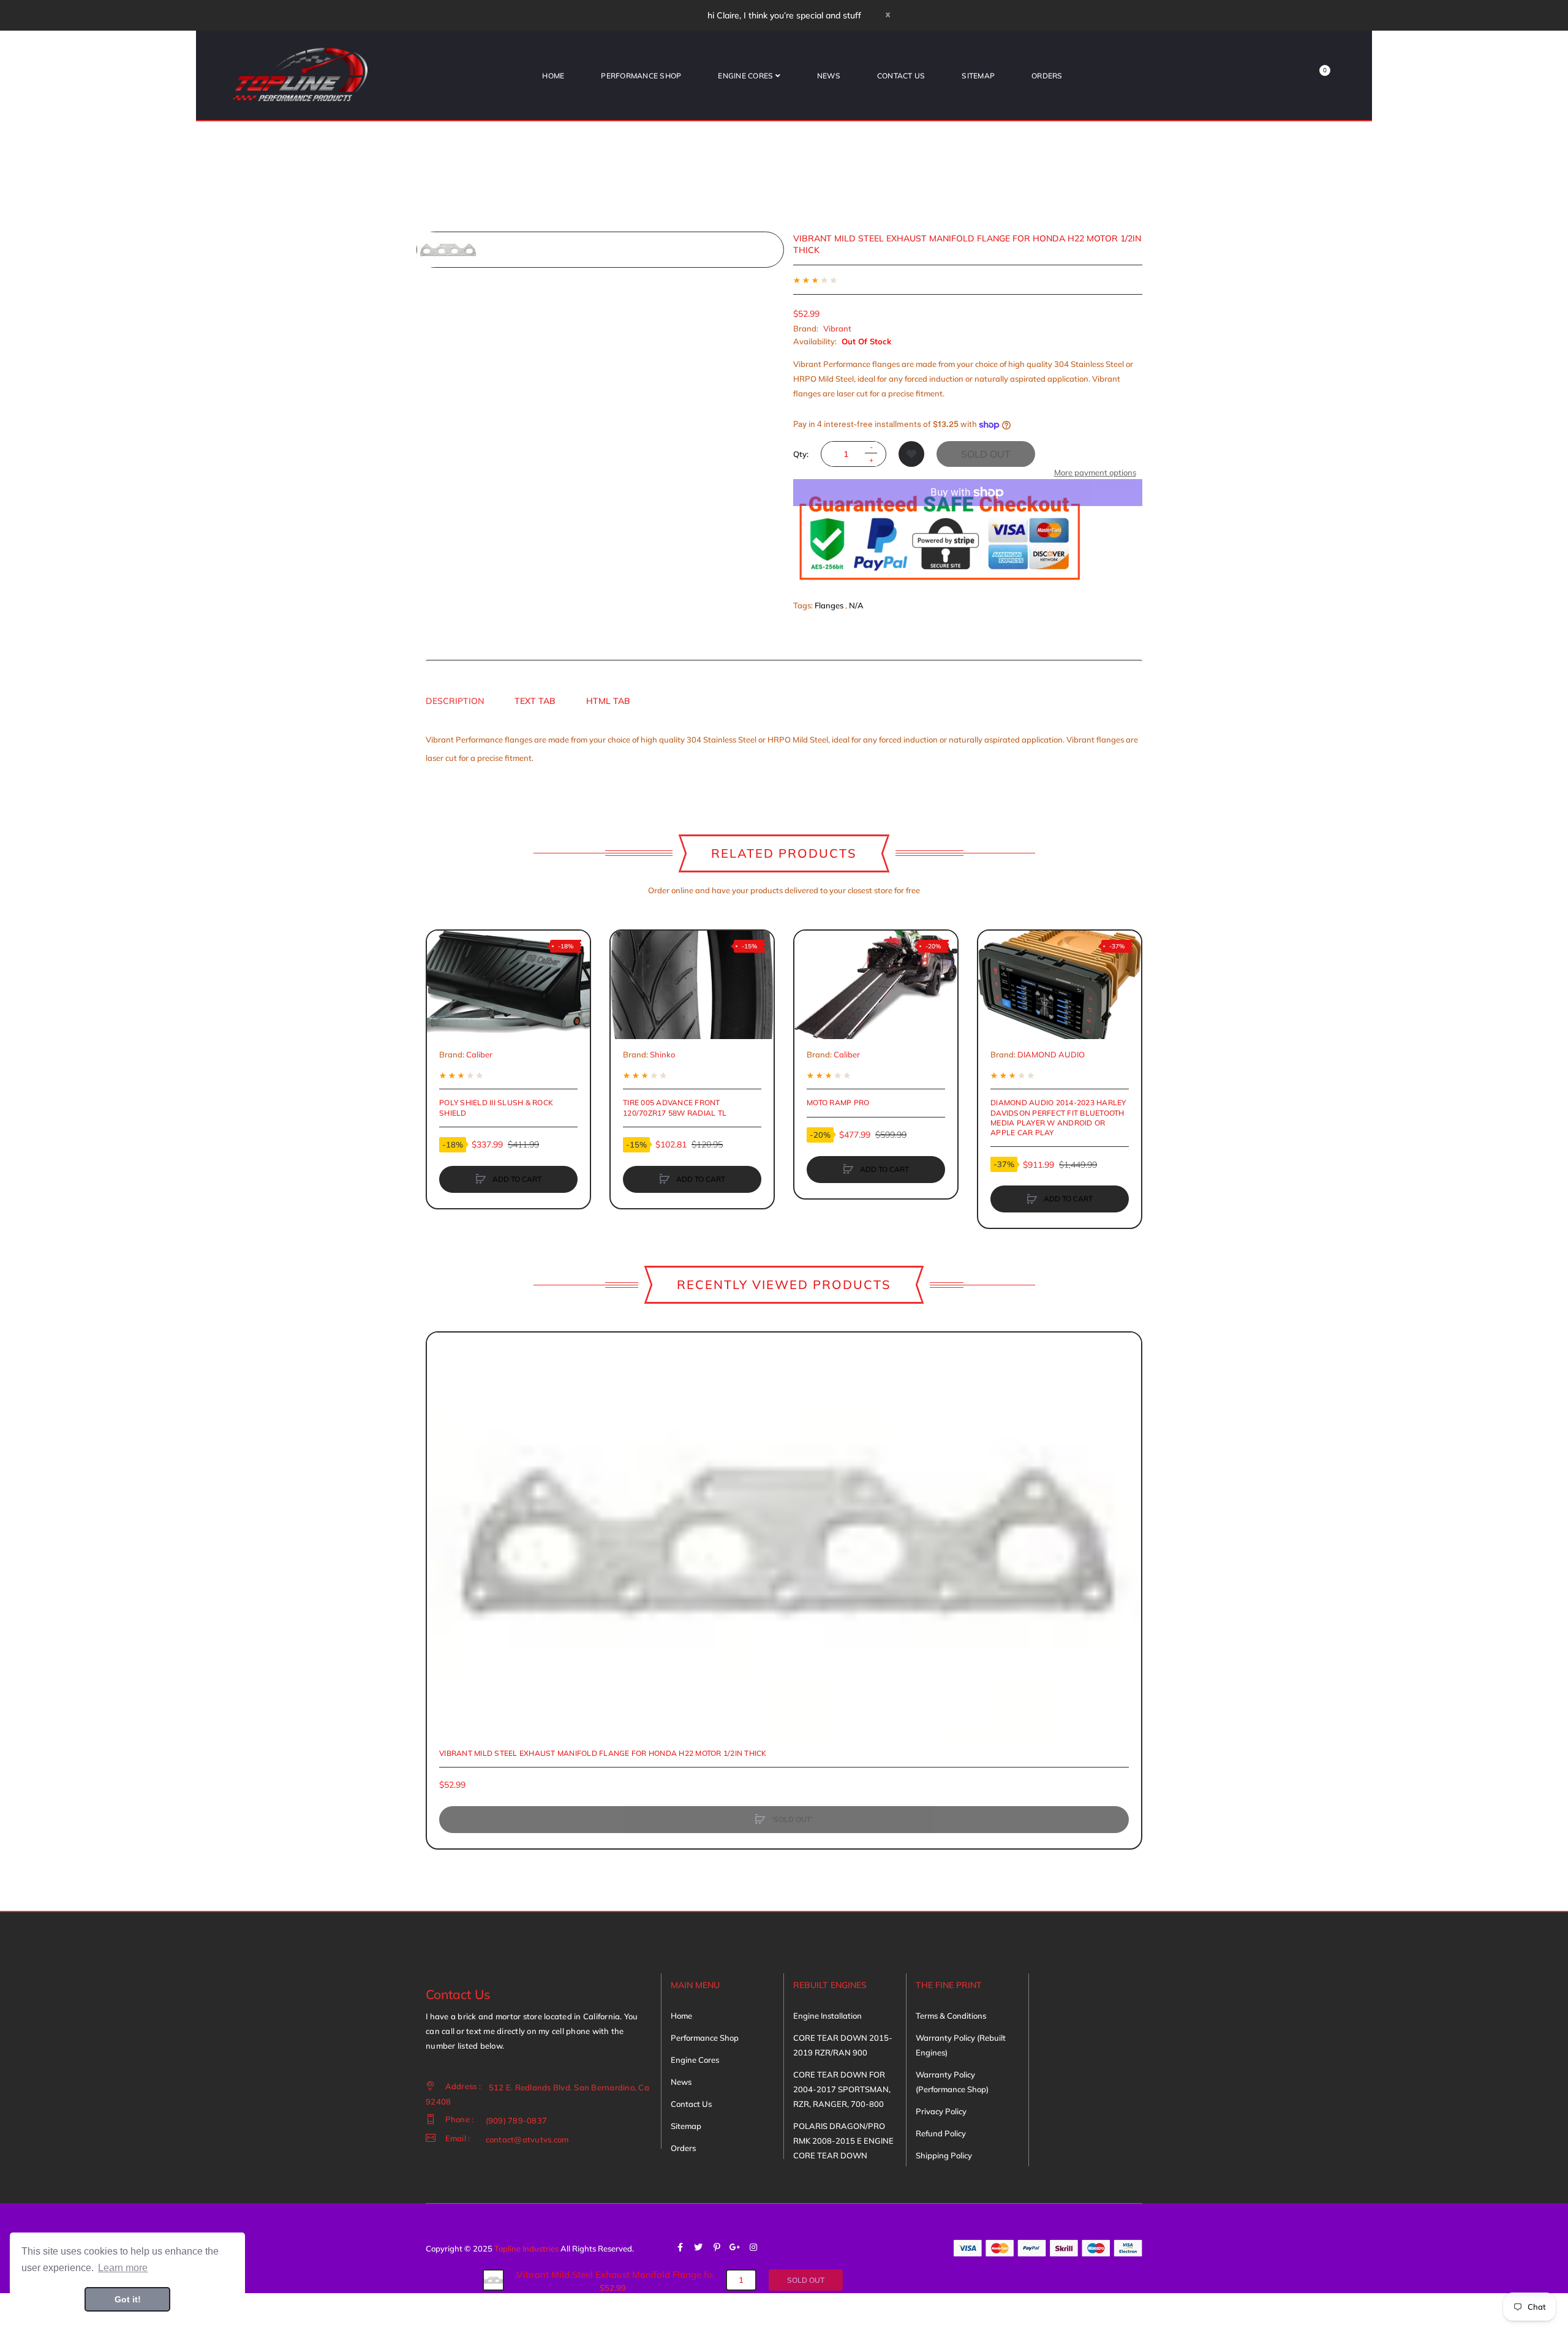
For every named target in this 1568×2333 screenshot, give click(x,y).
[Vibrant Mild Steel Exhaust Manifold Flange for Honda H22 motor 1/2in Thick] (493, 2279)
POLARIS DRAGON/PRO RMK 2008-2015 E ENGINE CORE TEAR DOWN (843, 2141)
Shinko (662, 1054)
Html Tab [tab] (608, 701)
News (681, 2082)
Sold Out (986, 454)
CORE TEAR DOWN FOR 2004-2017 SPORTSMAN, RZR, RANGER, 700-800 (842, 2089)
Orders (683, 2148)
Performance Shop (705, 2038)
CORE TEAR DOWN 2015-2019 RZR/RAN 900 (843, 2045)
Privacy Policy (941, 2111)
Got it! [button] (128, 2299)
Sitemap (686, 2126)
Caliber (479, 1054)
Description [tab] (455, 701)
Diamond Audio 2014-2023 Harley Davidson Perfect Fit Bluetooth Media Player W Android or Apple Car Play (1058, 1117)
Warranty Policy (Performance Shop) (952, 2082)
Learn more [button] (123, 2268)
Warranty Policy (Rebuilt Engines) (961, 2045)
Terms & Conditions (951, 2016)
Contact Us (691, 2104)
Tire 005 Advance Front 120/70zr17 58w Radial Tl (675, 1107)
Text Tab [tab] (535, 701)
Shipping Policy (944, 2155)
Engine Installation (827, 2016)
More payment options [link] (1095, 472)
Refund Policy (941, 2133)
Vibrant (837, 328)
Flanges (829, 605)
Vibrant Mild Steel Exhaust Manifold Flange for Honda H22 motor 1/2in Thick (603, 1753)
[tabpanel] (784, 749)
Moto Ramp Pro (838, 1102)
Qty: (801, 454)
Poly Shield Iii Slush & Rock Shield (496, 1107)
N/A (856, 605)
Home (681, 2016)
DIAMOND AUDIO (1051, 1054)
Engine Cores (695, 2060)
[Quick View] (442, 993)
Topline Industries (526, 2248)
